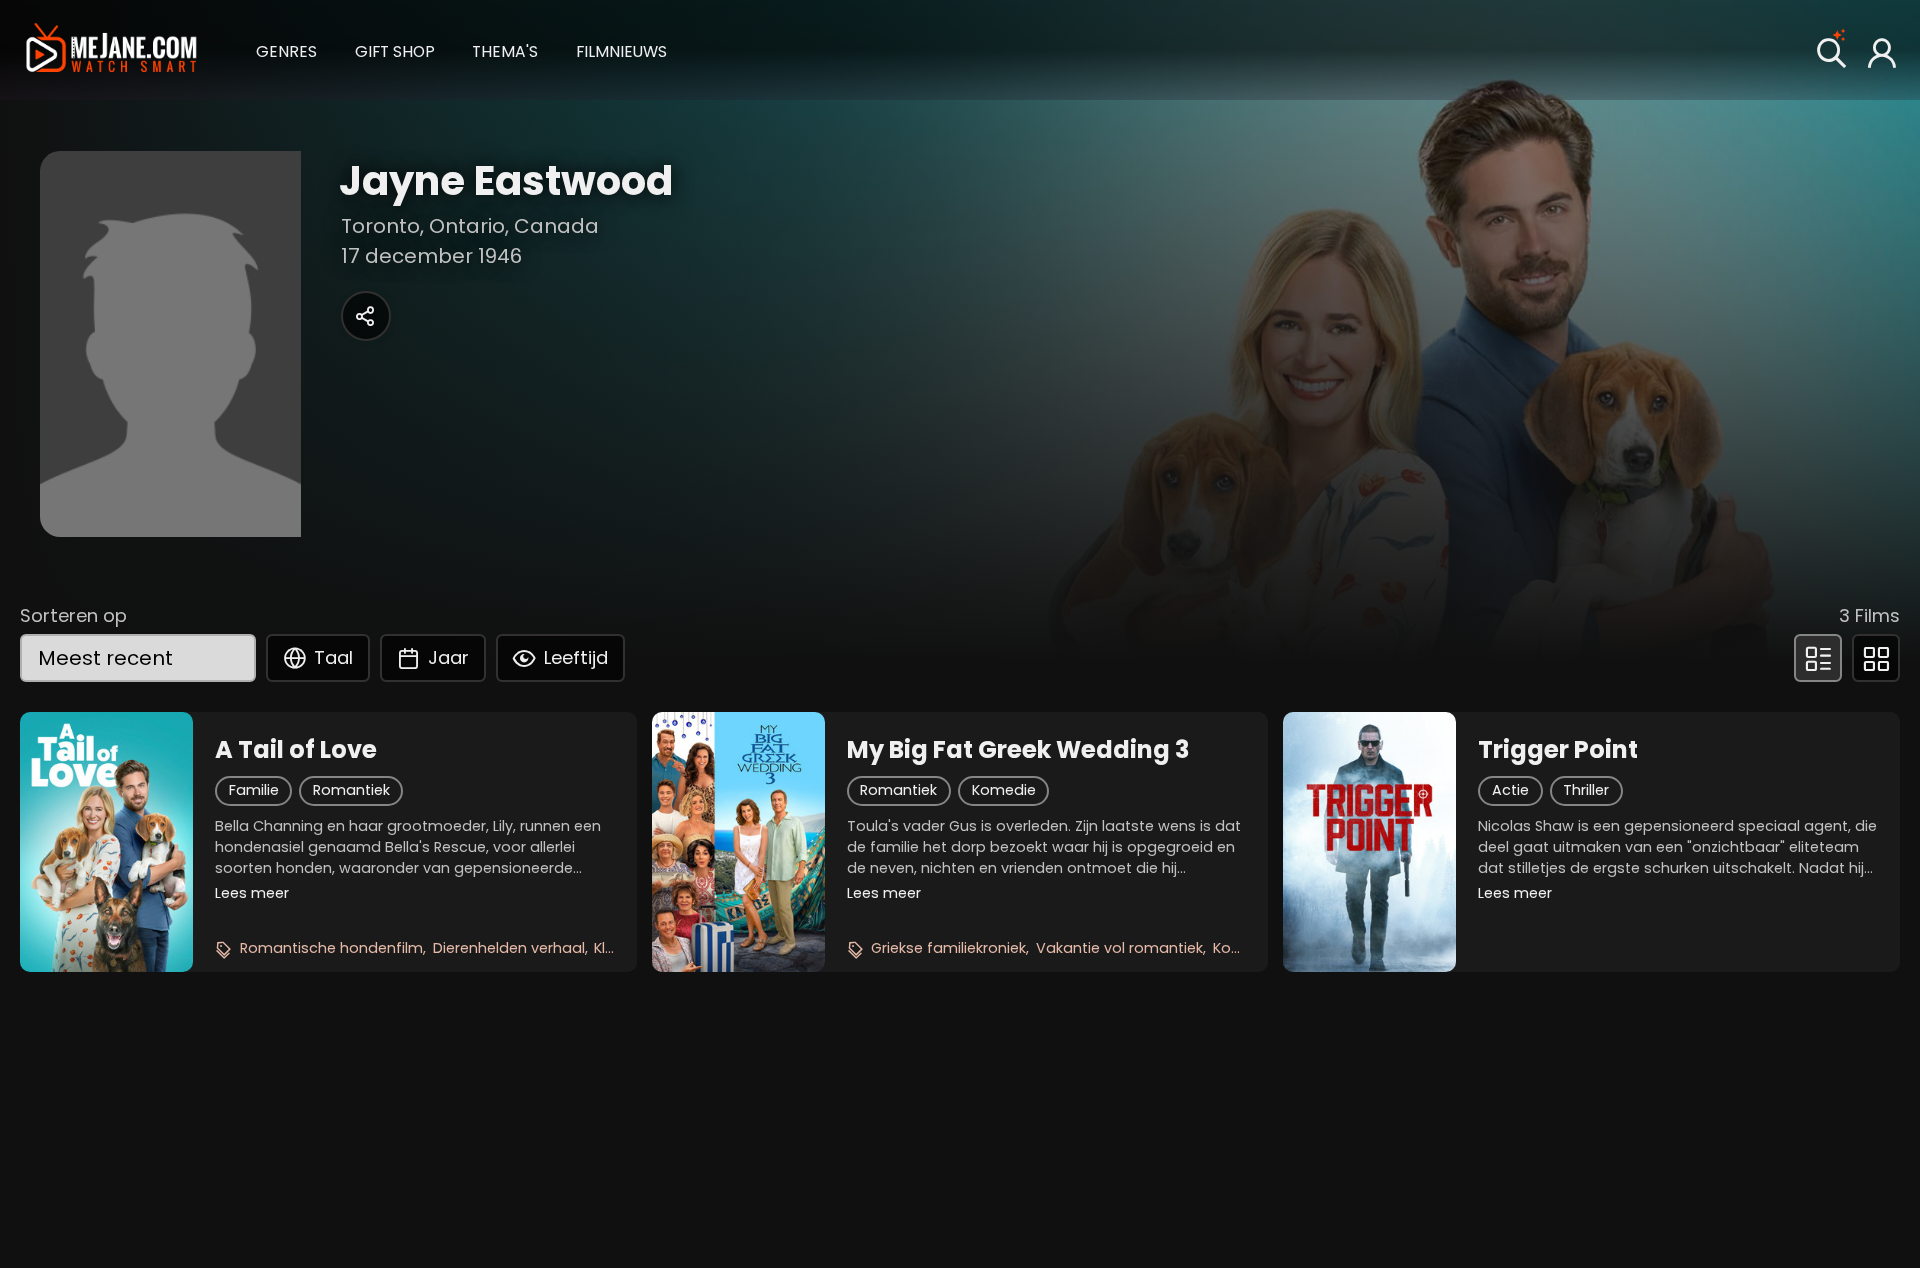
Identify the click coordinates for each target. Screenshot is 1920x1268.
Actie (1510, 790)
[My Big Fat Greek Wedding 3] (738, 842)
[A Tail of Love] (106, 842)
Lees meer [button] (252, 893)
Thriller (1586, 790)
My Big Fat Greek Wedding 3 (1018, 750)
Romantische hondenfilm (331, 948)
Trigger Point (1558, 750)
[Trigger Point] (1369, 842)
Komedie (1004, 790)
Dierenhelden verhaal (509, 948)
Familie (254, 790)
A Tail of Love (296, 750)
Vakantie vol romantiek (1119, 948)
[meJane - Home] (111, 49)
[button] (286, 49)
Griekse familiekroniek (948, 948)
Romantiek (351, 790)
